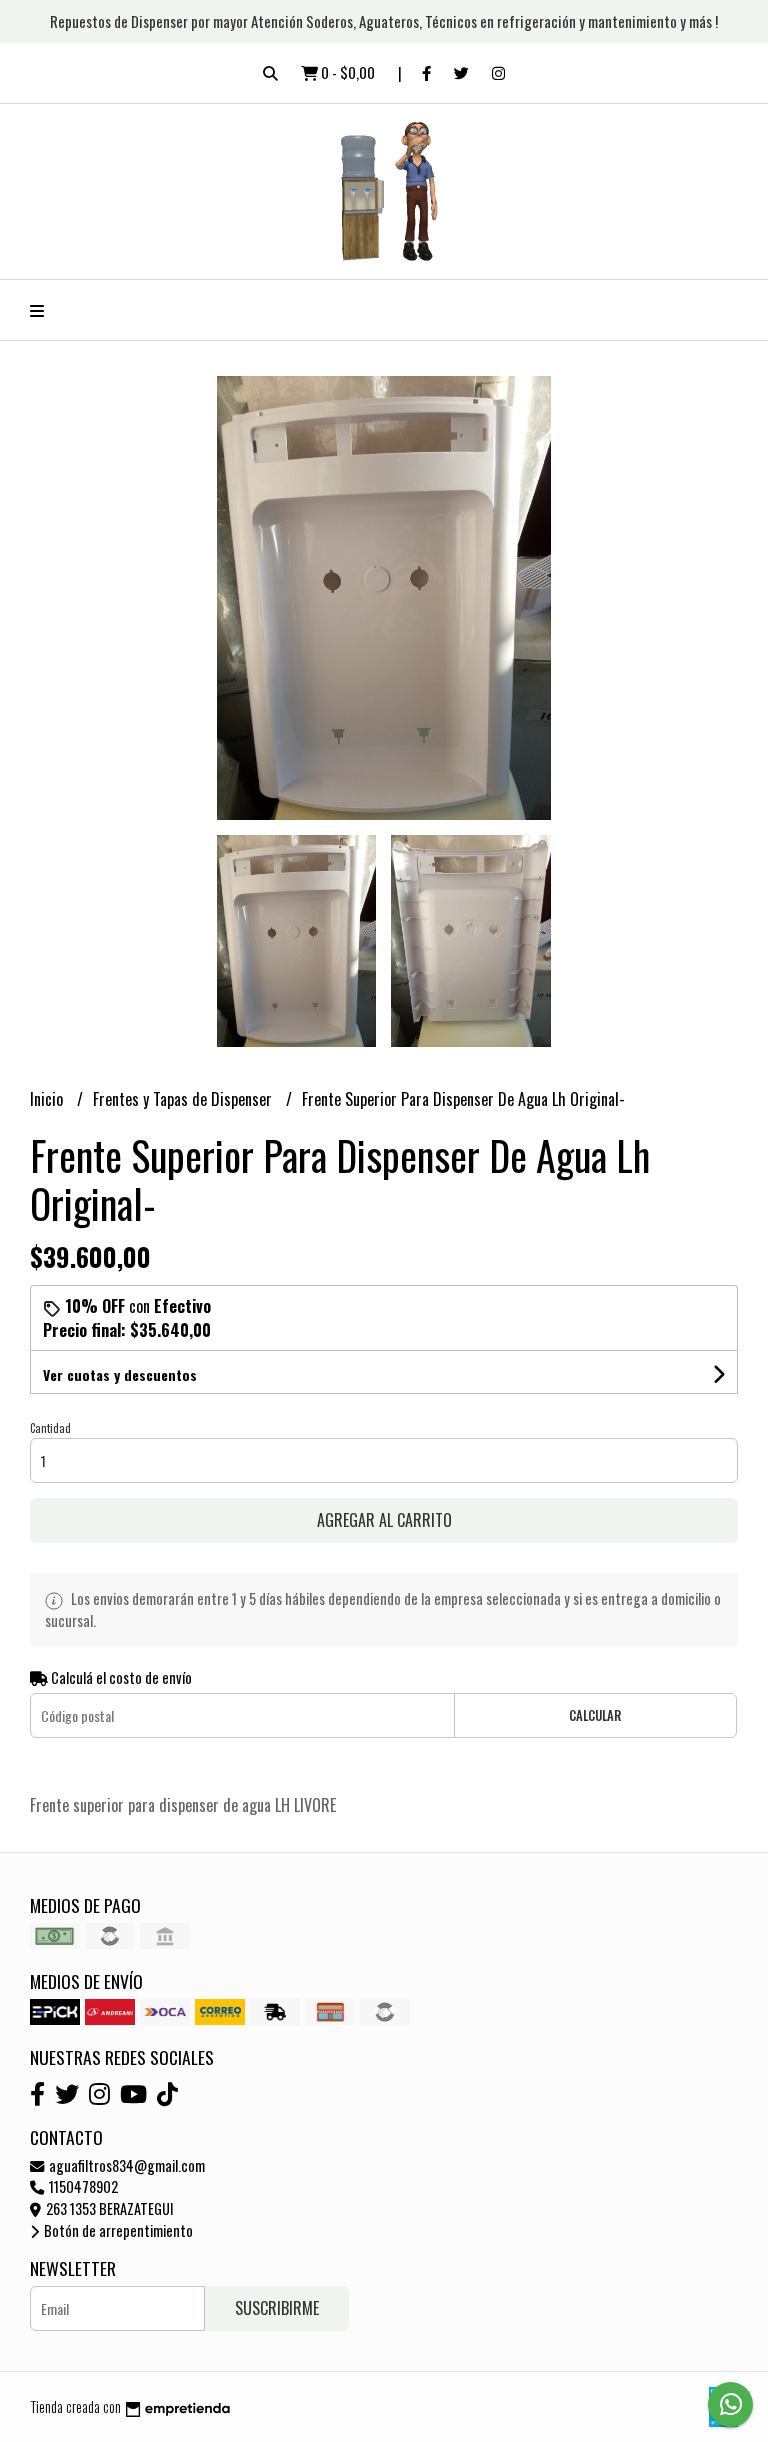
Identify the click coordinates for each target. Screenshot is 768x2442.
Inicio (48, 1099)
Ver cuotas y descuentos (120, 1374)
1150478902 (82, 2186)
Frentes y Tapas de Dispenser (184, 1099)
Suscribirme (277, 2308)
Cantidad (50, 1428)
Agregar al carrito (384, 1520)
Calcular (595, 1715)
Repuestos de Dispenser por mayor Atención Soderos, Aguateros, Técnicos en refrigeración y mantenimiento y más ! (384, 21)
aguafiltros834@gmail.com (125, 2165)
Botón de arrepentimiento (117, 2230)
